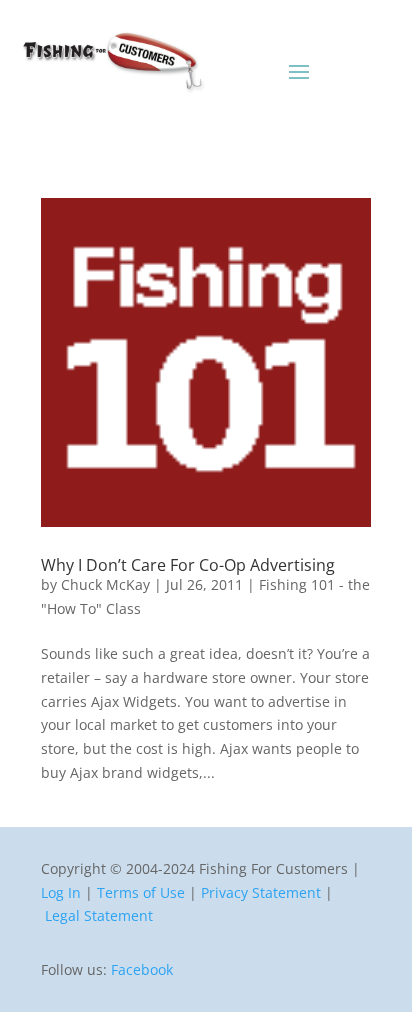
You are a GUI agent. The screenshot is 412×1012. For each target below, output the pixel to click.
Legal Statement (99, 915)
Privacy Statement (261, 892)
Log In (61, 892)
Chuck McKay (105, 584)
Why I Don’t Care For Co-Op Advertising (188, 565)
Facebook (142, 969)
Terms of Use (141, 892)
